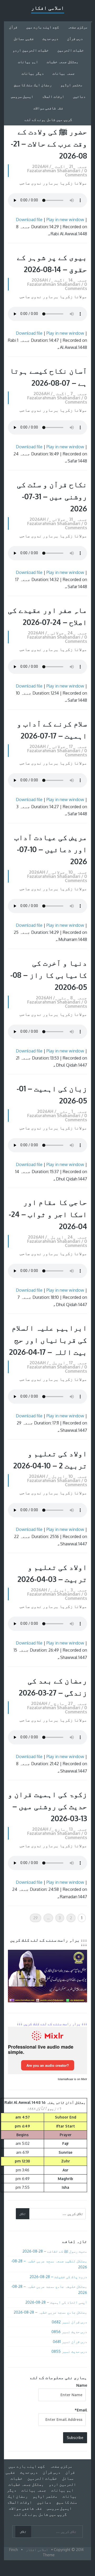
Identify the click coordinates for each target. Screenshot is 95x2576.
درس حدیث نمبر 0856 (69, 2332)
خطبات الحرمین (70, 50)
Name (82, 2385)
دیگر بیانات (33, 73)
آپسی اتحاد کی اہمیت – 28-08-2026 (56, 2302)
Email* (81, 2410)
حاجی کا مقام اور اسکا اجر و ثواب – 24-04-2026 (48, 1214)
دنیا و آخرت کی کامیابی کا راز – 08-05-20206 (49, 975)
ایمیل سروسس (22, 96)
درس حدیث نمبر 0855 (69, 2351)
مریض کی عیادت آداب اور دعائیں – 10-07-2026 (51, 849)
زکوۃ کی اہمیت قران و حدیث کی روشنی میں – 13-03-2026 (47, 1806)
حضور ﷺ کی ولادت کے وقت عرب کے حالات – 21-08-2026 (49, 144)
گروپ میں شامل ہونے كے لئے (48, 119)
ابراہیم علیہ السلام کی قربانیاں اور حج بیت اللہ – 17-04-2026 (48, 1340)
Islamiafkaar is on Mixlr (72, 2079)
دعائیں (79, 96)
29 (35, 1918)
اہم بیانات (28, 62)
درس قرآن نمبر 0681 (70, 2342)
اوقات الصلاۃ (53, 96)
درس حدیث (50, 39)
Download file (29, 220)
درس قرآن (75, 39)
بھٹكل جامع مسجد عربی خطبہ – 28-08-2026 (50, 2312)
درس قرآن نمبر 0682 (69, 2322)
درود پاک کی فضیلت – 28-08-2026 (58, 2277)
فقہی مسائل (24, 39)
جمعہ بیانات (64, 73)
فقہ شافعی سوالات (48, 108)
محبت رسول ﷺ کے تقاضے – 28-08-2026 (55, 2251)
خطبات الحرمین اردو (31, 50)
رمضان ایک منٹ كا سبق (33, 85)
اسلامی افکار (48, 8)
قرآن (13, 27)
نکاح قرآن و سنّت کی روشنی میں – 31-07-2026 (52, 496)
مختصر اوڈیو (72, 85)
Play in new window (65, 220)
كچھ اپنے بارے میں (42, 27)
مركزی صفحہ (78, 27)
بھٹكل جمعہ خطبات (63, 62)
